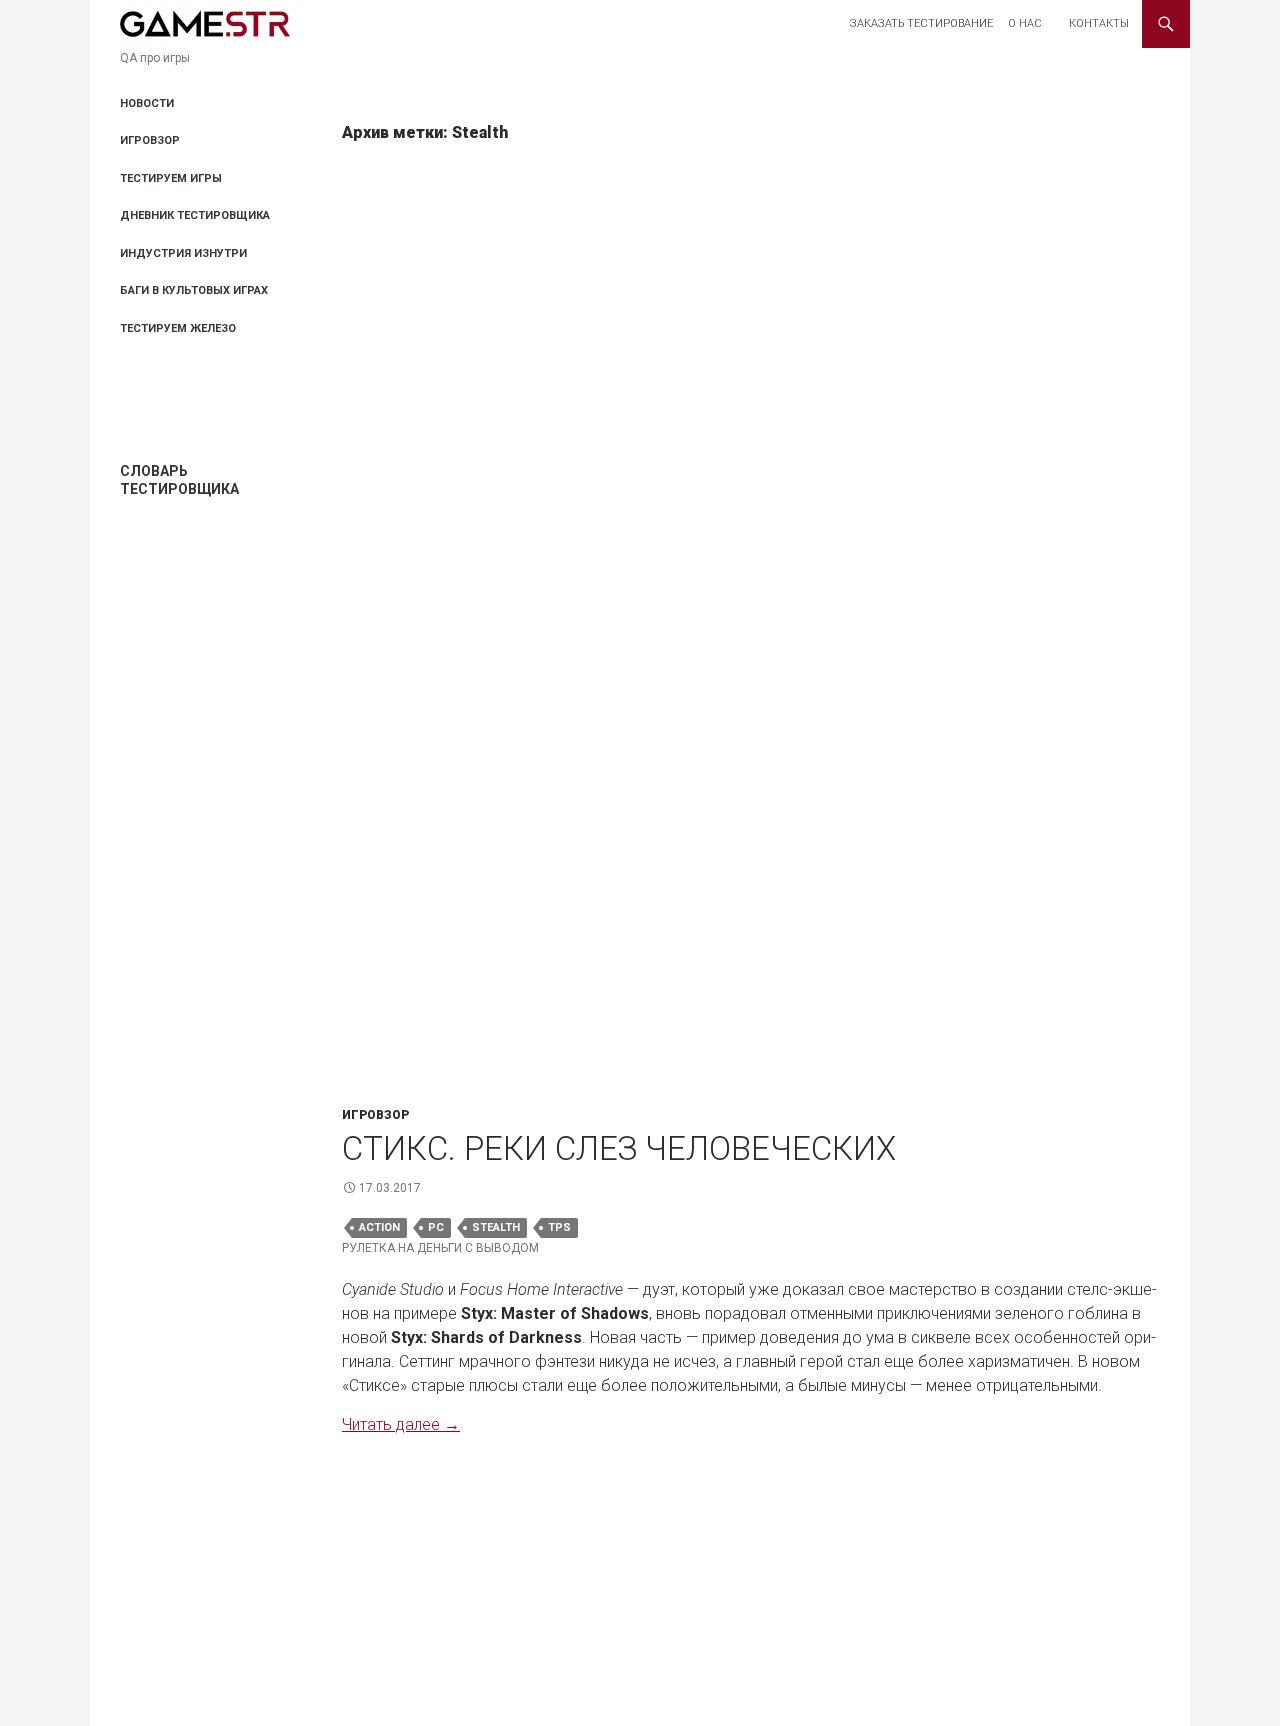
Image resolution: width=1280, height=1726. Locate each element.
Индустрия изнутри (183, 253)
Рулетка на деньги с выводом (440, 1248)
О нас (1025, 23)
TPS (559, 1227)
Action (379, 1227)
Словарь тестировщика (179, 480)
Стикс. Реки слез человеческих (619, 1148)
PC (436, 1227)
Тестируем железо (178, 328)
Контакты (1099, 23)
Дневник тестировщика (195, 215)
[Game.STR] (213, 23)
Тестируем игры (171, 178)
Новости (147, 103)
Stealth (496, 1227)
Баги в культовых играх (194, 290)
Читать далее (401, 1424)
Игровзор (375, 1115)
